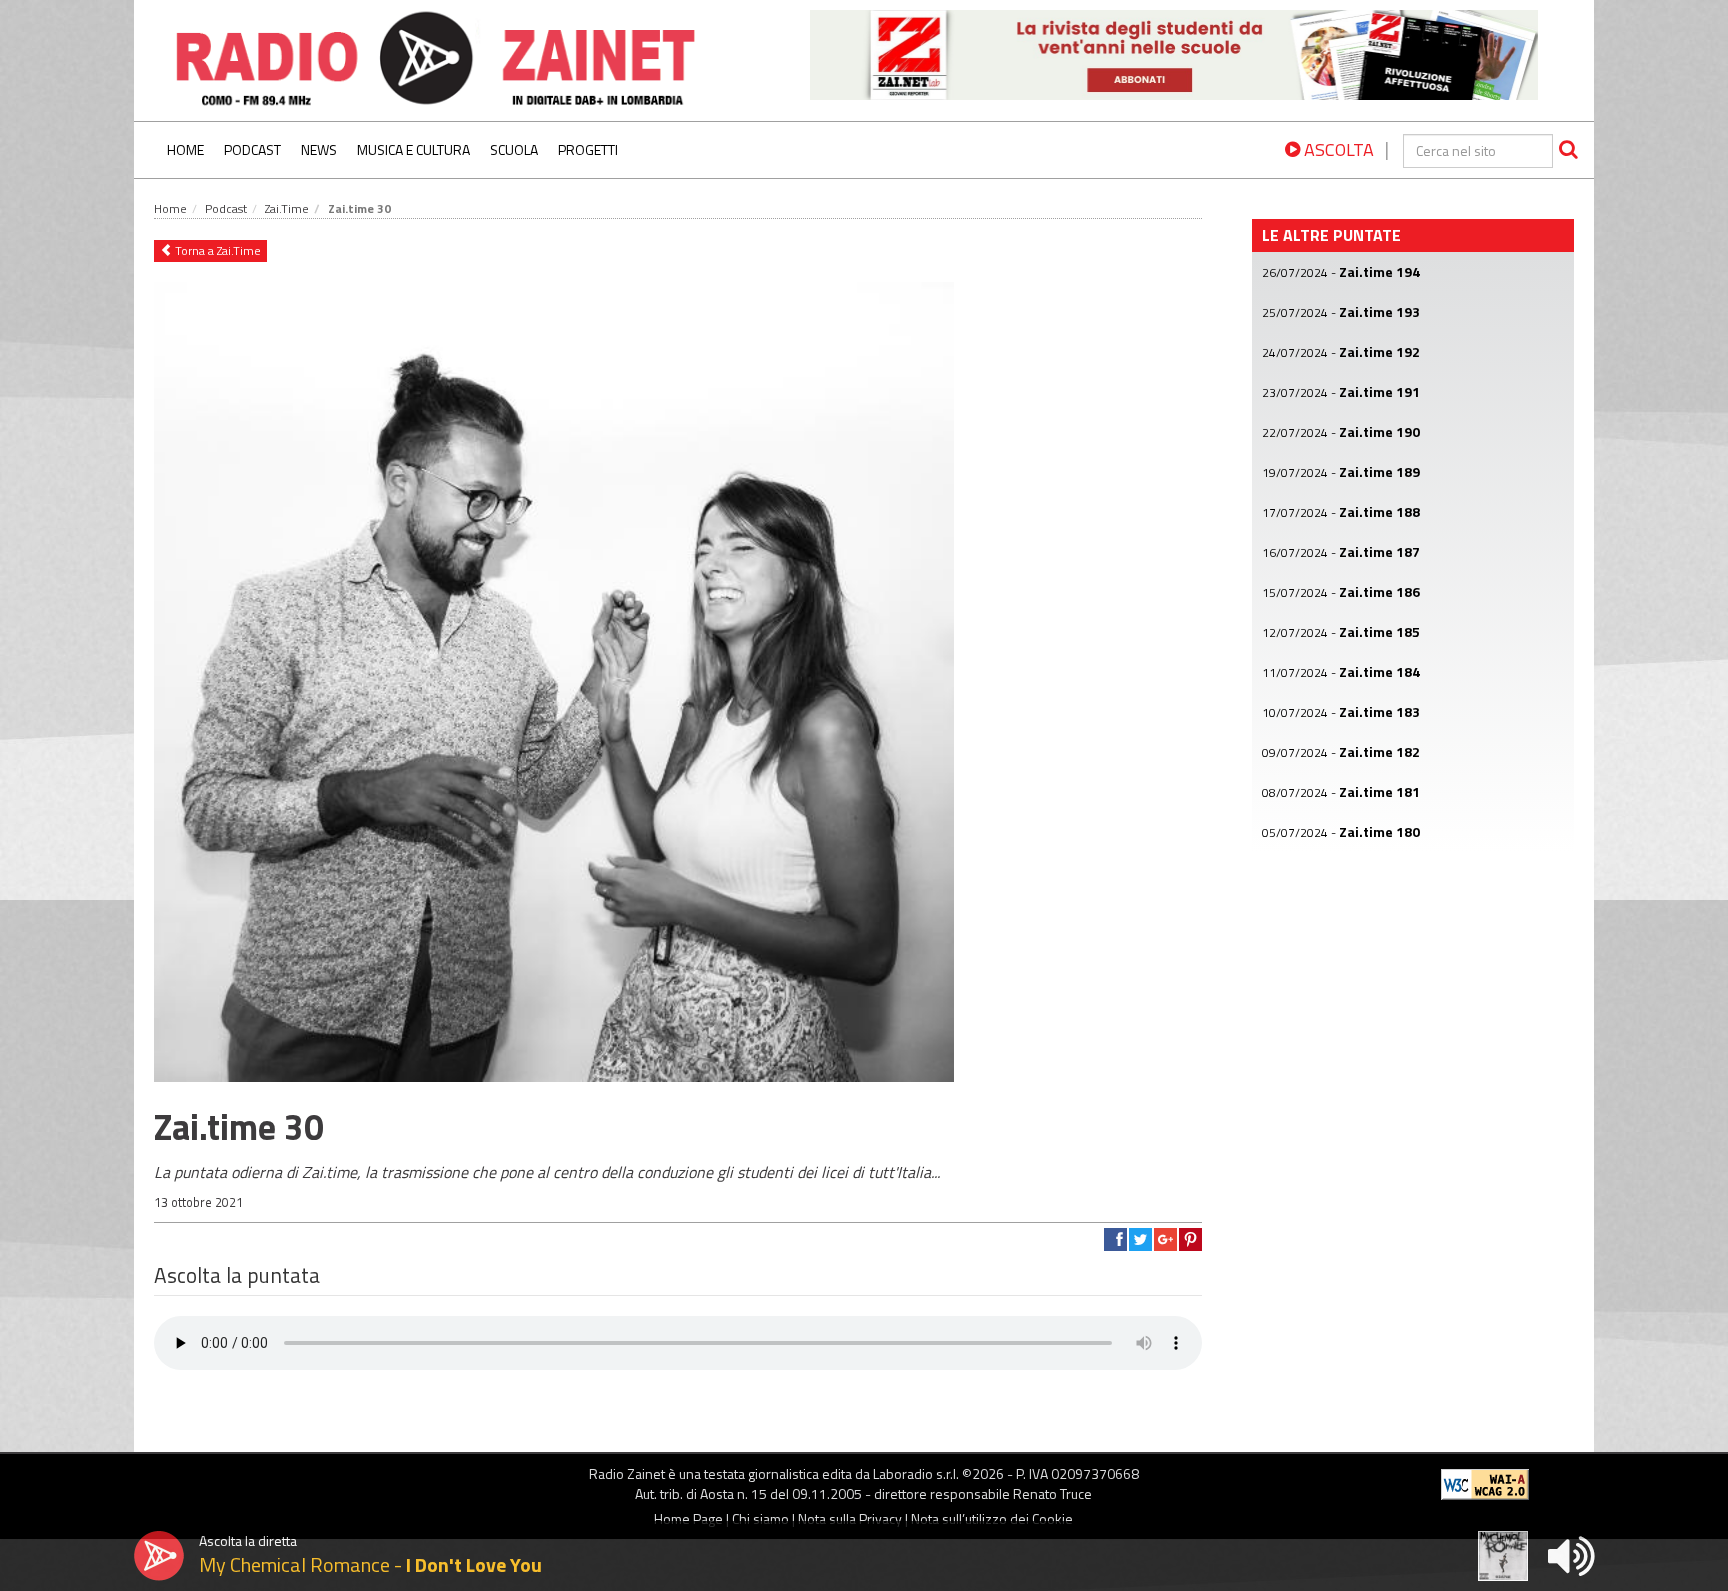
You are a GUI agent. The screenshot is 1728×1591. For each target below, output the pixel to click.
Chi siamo (760, 1518)
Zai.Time (287, 208)
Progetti (588, 149)
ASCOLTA (1337, 149)
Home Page (688, 1518)
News (319, 149)
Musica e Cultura (413, 149)
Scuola (514, 149)
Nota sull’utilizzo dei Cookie (992, 1518)
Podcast (252, 149)
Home (185, 149)
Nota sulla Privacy (850, 1518)
